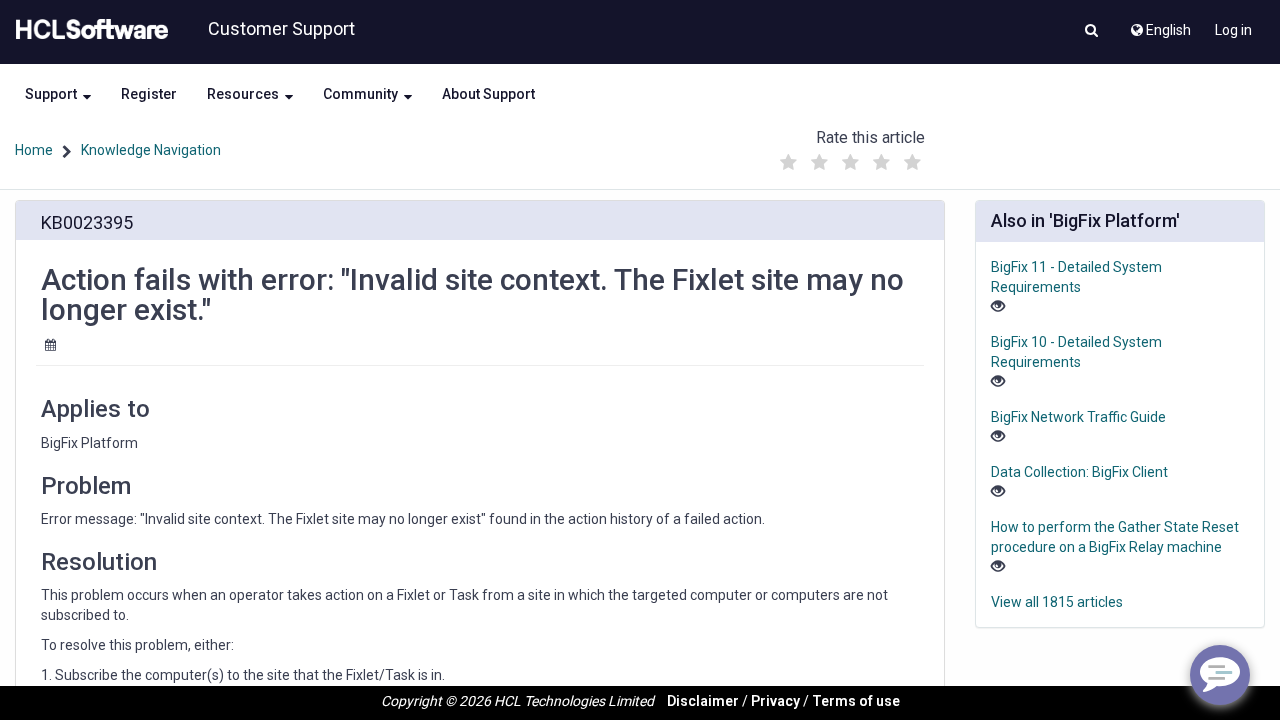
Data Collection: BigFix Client (1079, 472)
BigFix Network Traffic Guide (1078, 417)
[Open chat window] (1220, 675)
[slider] (851, 157)
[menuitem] (1159, 25)
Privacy (775, 701)
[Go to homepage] (88, 30)
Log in (1233, 30)
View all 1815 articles (1057, 602)
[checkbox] (789, 163)
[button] (1091, 32)
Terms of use (856, 701)
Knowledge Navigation (151, 150)
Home (34, 150)
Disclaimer (703, 701)
